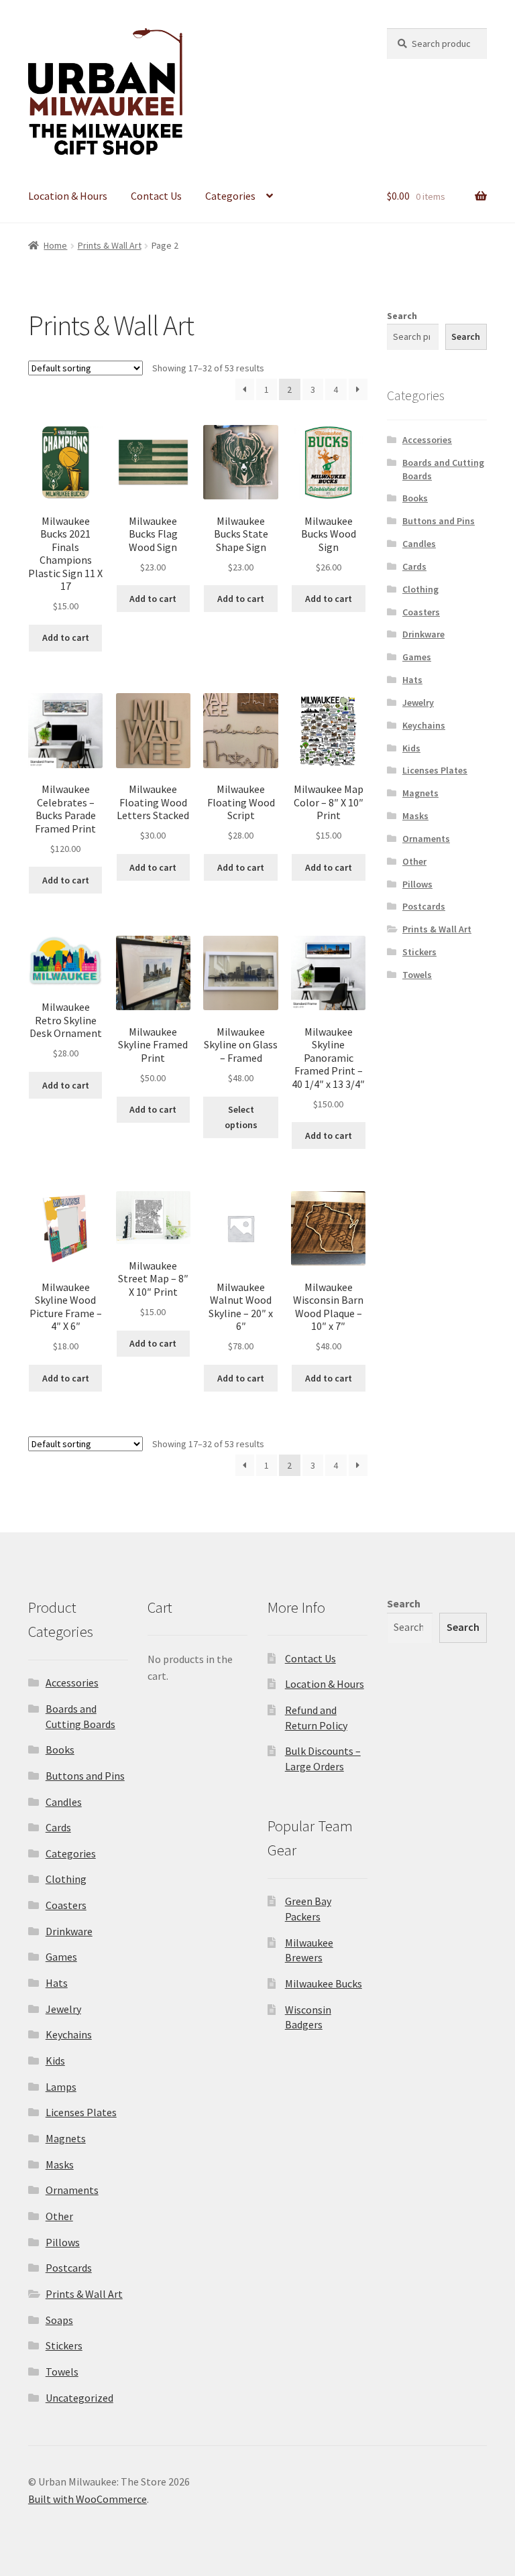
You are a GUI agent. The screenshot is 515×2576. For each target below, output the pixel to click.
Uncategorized (79, 2398)
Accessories (427, 440)
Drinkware (423, 634)
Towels (417, 975)
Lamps (61, 2087)
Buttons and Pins (439, 521)
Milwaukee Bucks (324, 1983)
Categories (230, 196)
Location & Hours (68, 196)
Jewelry (418, 702)
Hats (412, 680)
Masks (415, 816)
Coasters (421, 612)
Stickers (419, 952)
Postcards (424, 906)
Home (55, 245)
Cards (414, 566)
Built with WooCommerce (88, 2499)
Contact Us (156, 196)
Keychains (424, 725)
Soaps (59, 2320)
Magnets (420, 793)
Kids (411, 748)
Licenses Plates (435, 770)
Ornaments (426, 839)
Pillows (417, 884)
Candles (419, 544)
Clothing (420, 589)
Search (402, 316)
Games (417, 657)
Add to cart (66, 637)
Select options (241, 1117)
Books (415, 498)
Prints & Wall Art (110, 245)
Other (414, 861)
